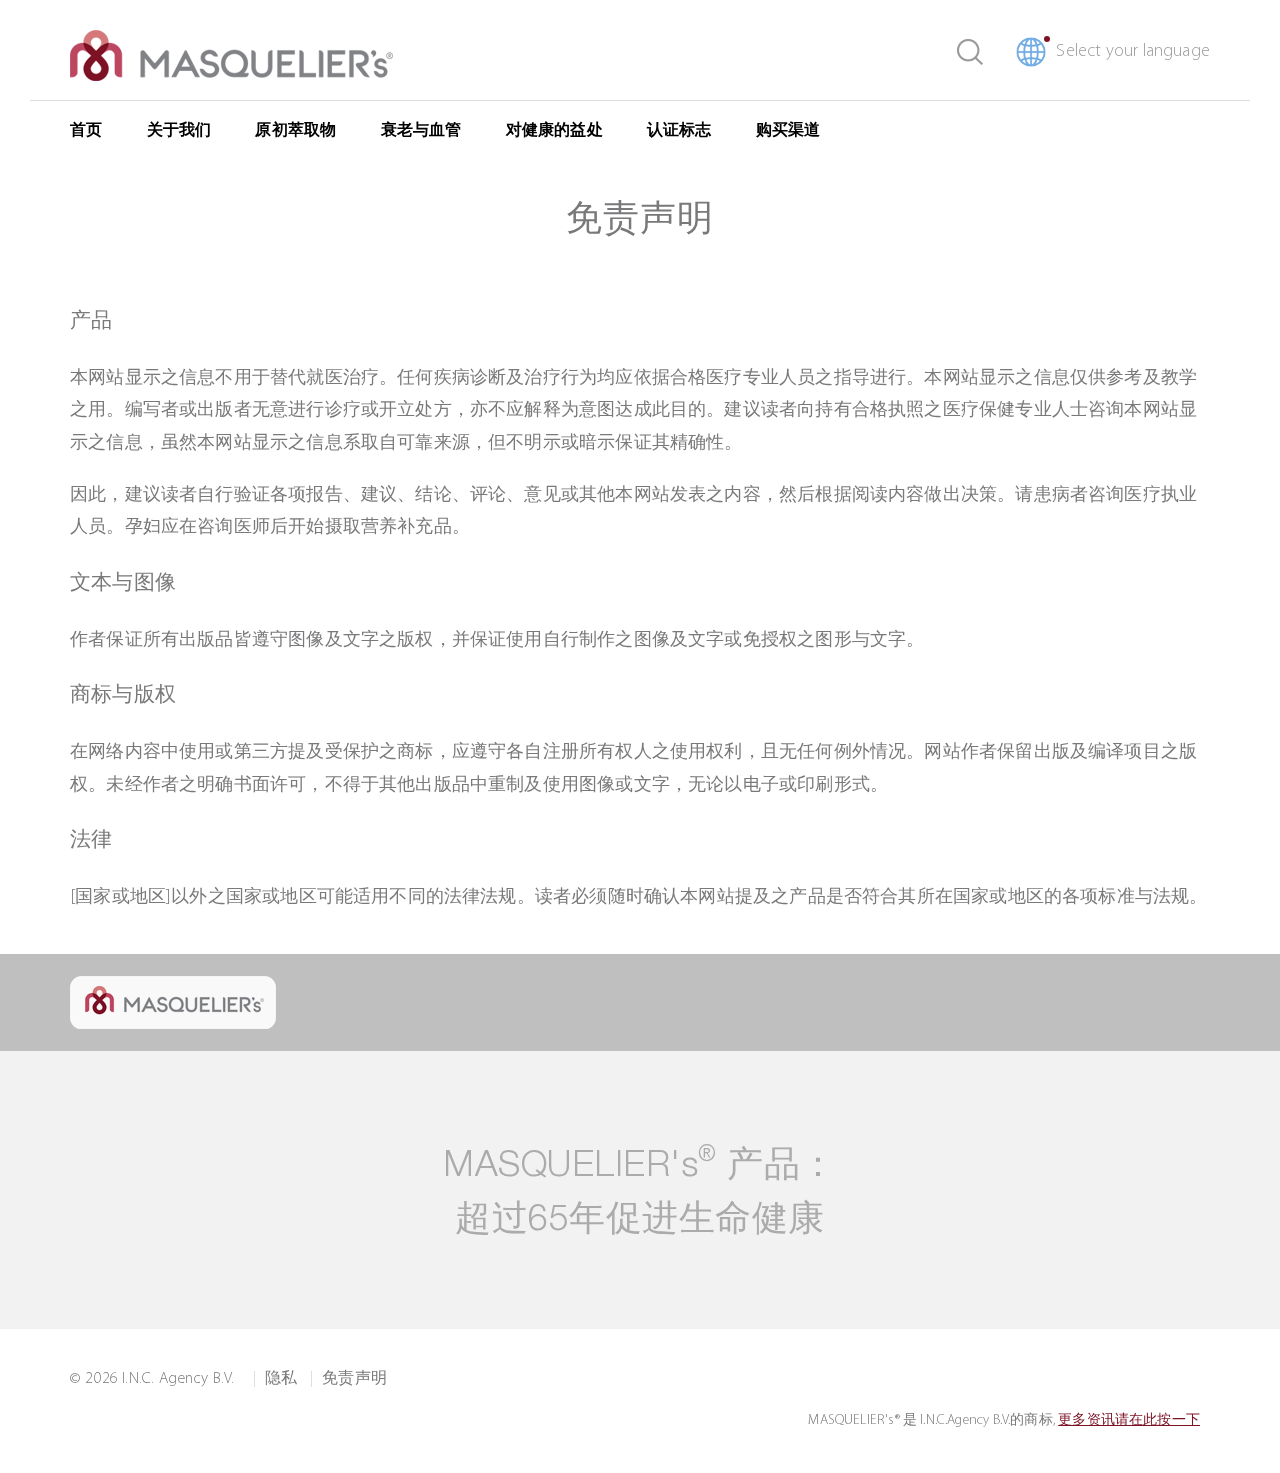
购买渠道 (788, 131)
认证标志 (679, 131)
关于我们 (179, 131)
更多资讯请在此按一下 (1129, 1420)
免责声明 (354, 1379)
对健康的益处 (554, 131)
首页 (86, 131)
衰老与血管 (421, 131)
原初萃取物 (295, 131)
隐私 (281, 1379)
